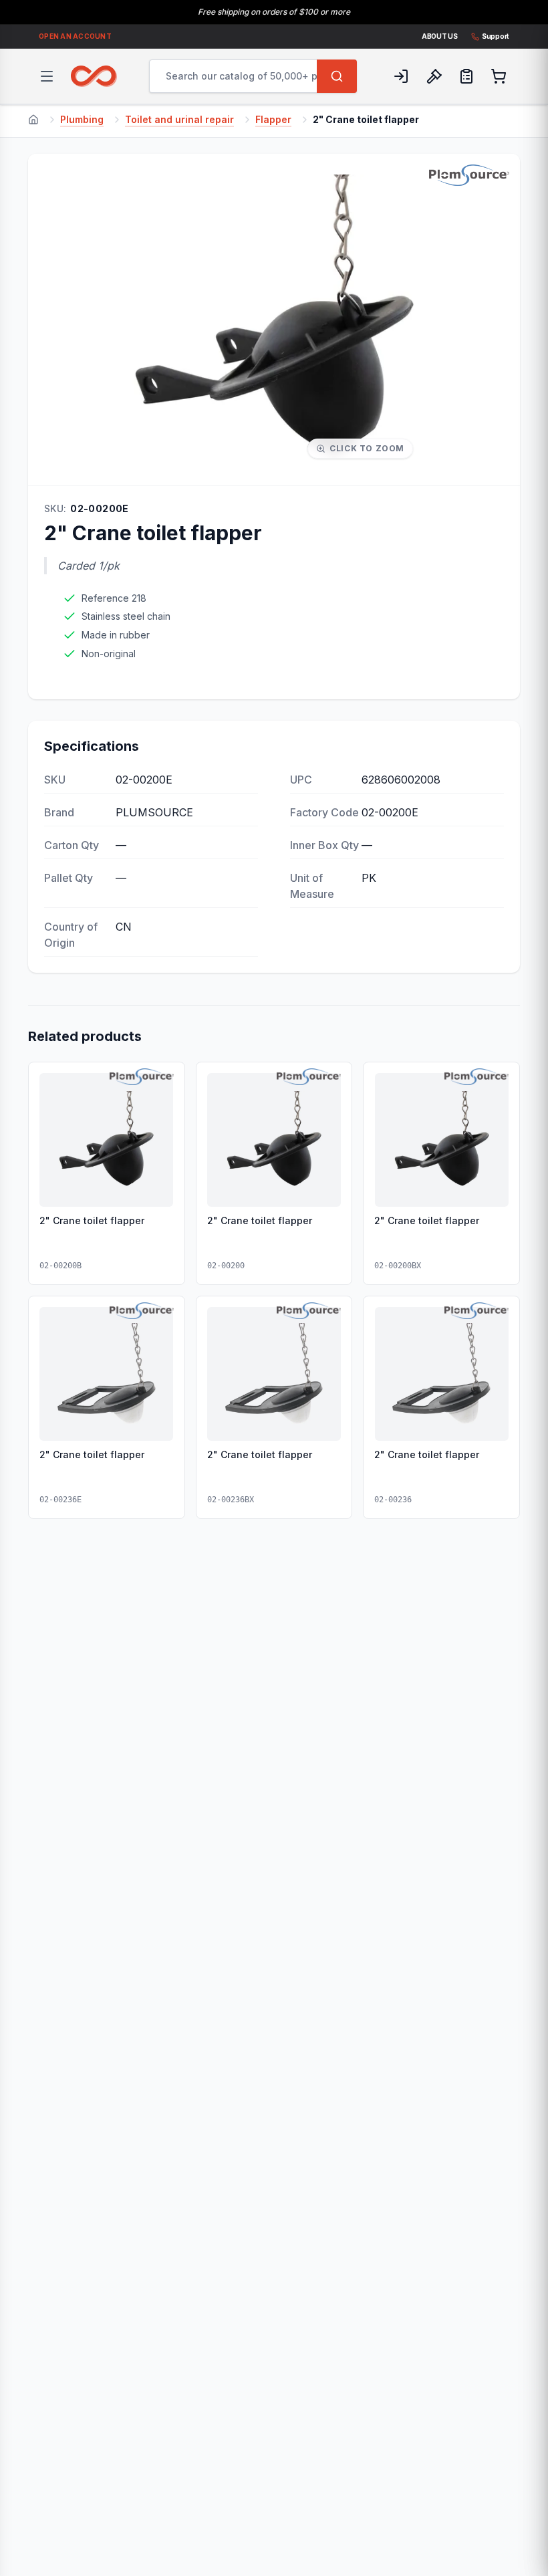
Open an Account (75, 36)
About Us (440, 36)
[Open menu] (47, 76)
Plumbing (82, 119)
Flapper (273, 119)
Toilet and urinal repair (179, 119)
